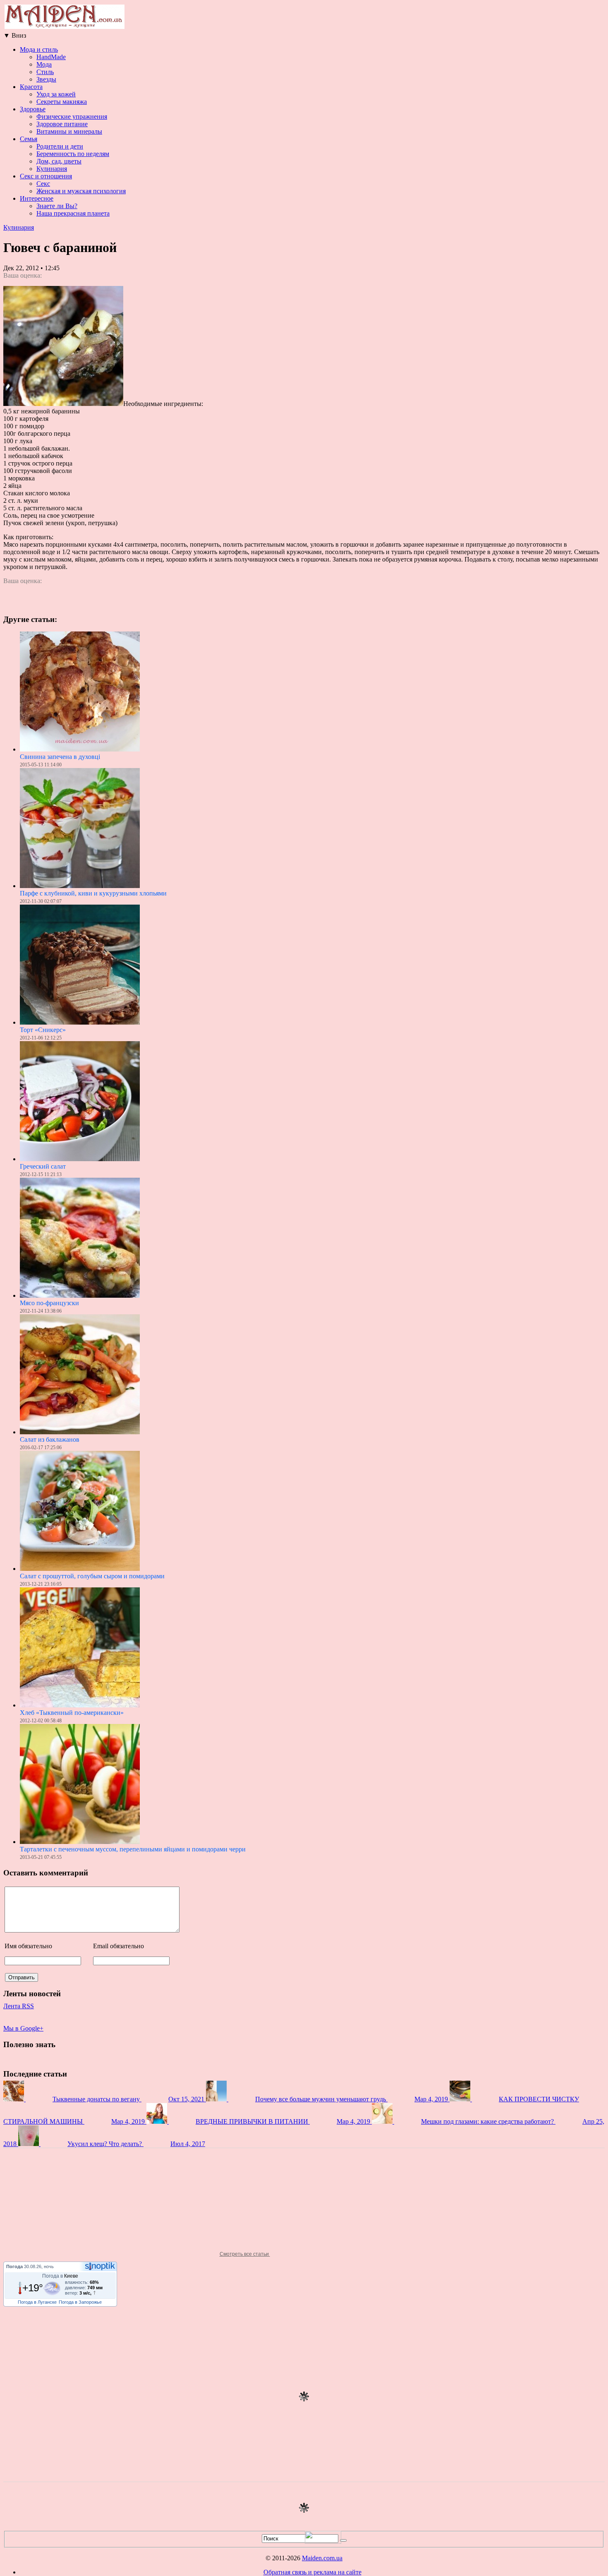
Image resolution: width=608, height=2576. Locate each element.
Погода (14, 2266)
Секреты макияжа (62, 102)
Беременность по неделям (73, 154)
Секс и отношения (46, 176)
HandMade (51, 57)
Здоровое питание (62, 124)
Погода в (60, 2276)
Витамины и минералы (69, 131)
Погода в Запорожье (80, 2302)
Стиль (45, 72)
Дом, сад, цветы (59, 161)
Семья (29, 139)
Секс (43, 184)
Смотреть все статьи (245, 2254)
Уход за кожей (56, 94)
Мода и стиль (39, 49)
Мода (44, 64)
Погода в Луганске (37, 2302)
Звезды (46, 79)
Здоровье (33, 109)
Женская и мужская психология (81, 191)
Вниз (15, 35)
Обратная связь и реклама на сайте (312, 2572)
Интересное (37, 198)
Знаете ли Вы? (57, 206)
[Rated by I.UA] (323, 2541)
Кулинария (52, 169)
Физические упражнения (72, 116)
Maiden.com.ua (322, 2558)
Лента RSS (19, 2006)
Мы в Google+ (23, 2028)
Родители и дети (60, 146)
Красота (31, 87)
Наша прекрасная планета (73, 213)
